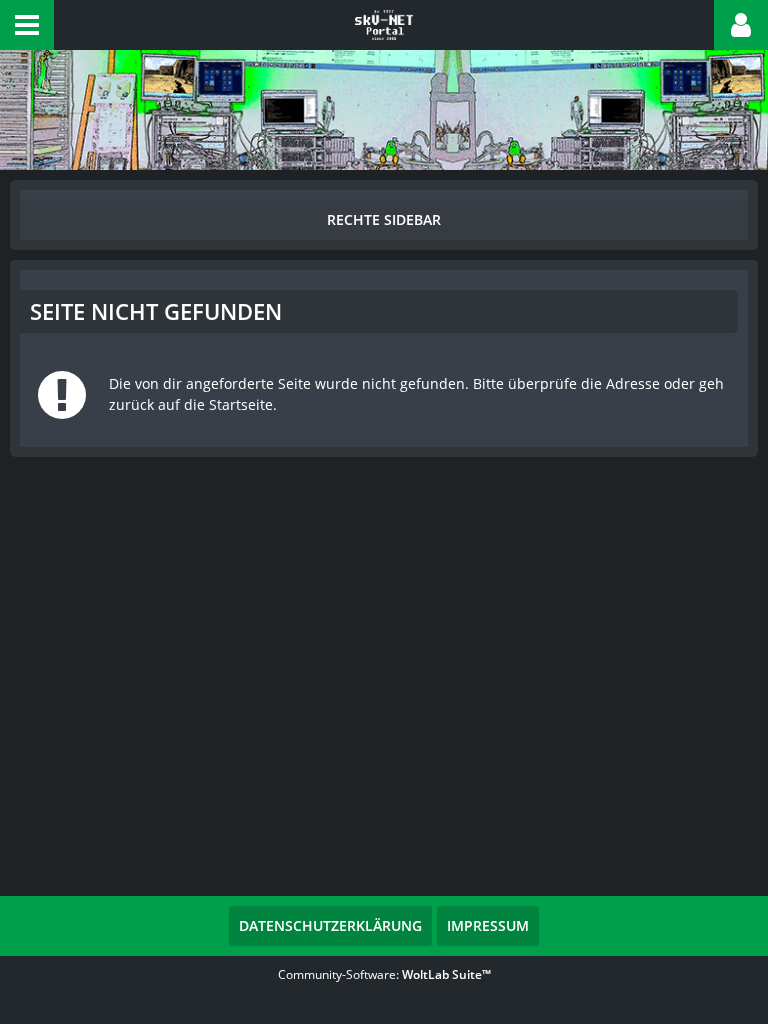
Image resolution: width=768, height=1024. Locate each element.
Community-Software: (384, 974)
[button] (27, 25)
